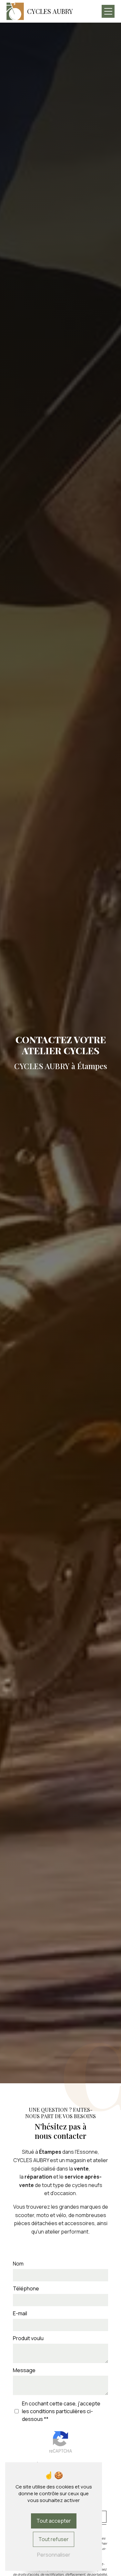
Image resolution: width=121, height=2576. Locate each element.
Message (24, 2370)
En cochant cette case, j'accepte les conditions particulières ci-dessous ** (61, 2411)
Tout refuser (54, 2539)
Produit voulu (28, 2338)
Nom (18, 2264)
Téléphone (26, 2288)
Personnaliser (54, 2555)
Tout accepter (54, 2521)
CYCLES (50, 11)
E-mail (20, 2313)
